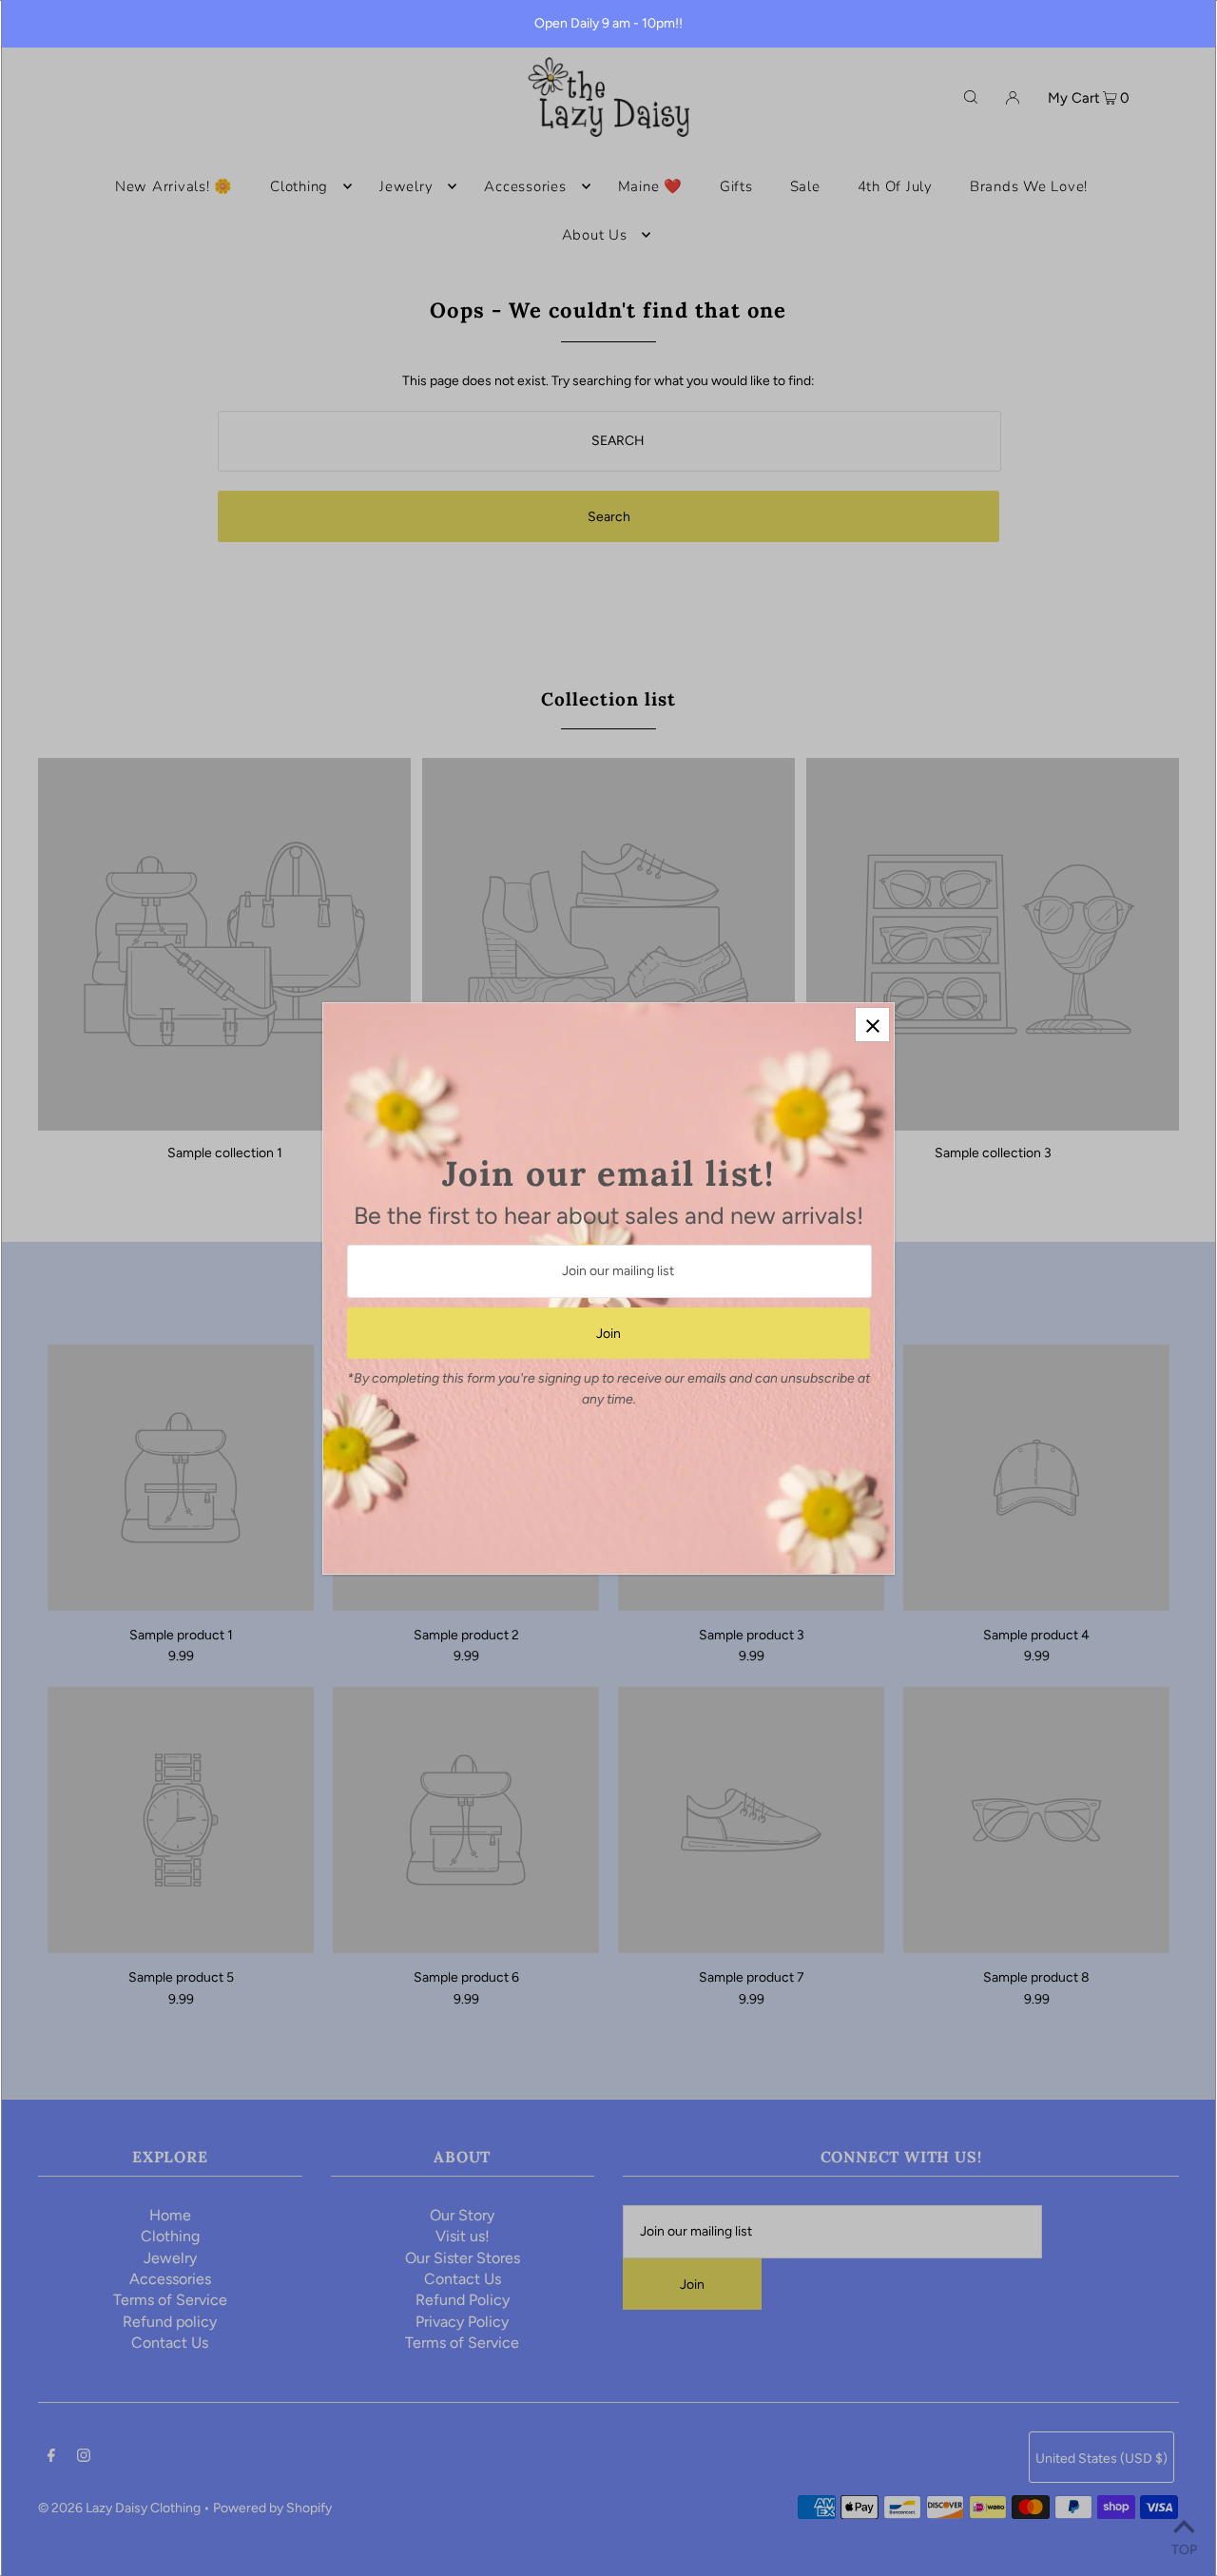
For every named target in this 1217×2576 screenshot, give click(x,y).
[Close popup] (872, 1025)
